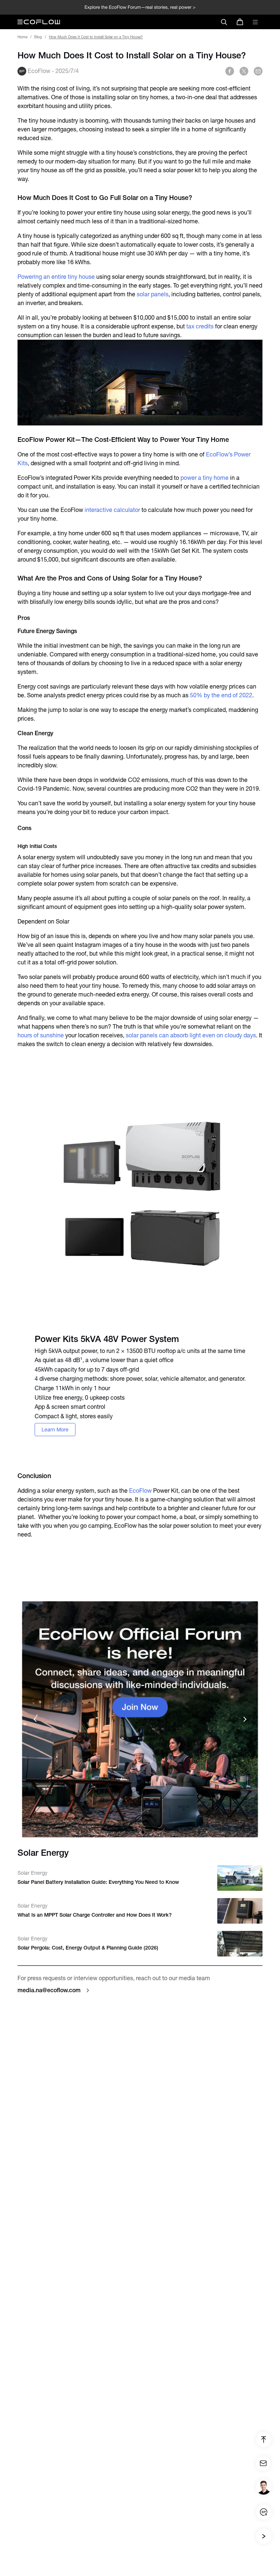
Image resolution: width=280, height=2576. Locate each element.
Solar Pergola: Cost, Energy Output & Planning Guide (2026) (88, 1948)
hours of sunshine (41, 1035)
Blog (38, 37)
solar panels (153, 294)
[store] (240, 22)
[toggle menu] (255, 22)
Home (22, 37)
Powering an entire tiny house (56, 277)
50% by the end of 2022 (221, 695)
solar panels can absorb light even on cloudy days (191, 1035)
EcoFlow (140, 1491)
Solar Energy (32, 1873)
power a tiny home (205, 478)
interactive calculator (112, 510)
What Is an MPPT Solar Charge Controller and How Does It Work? (95, 1915)
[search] (224, 22)
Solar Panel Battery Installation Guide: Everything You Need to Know (98, 1882)
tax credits (200, 326)
